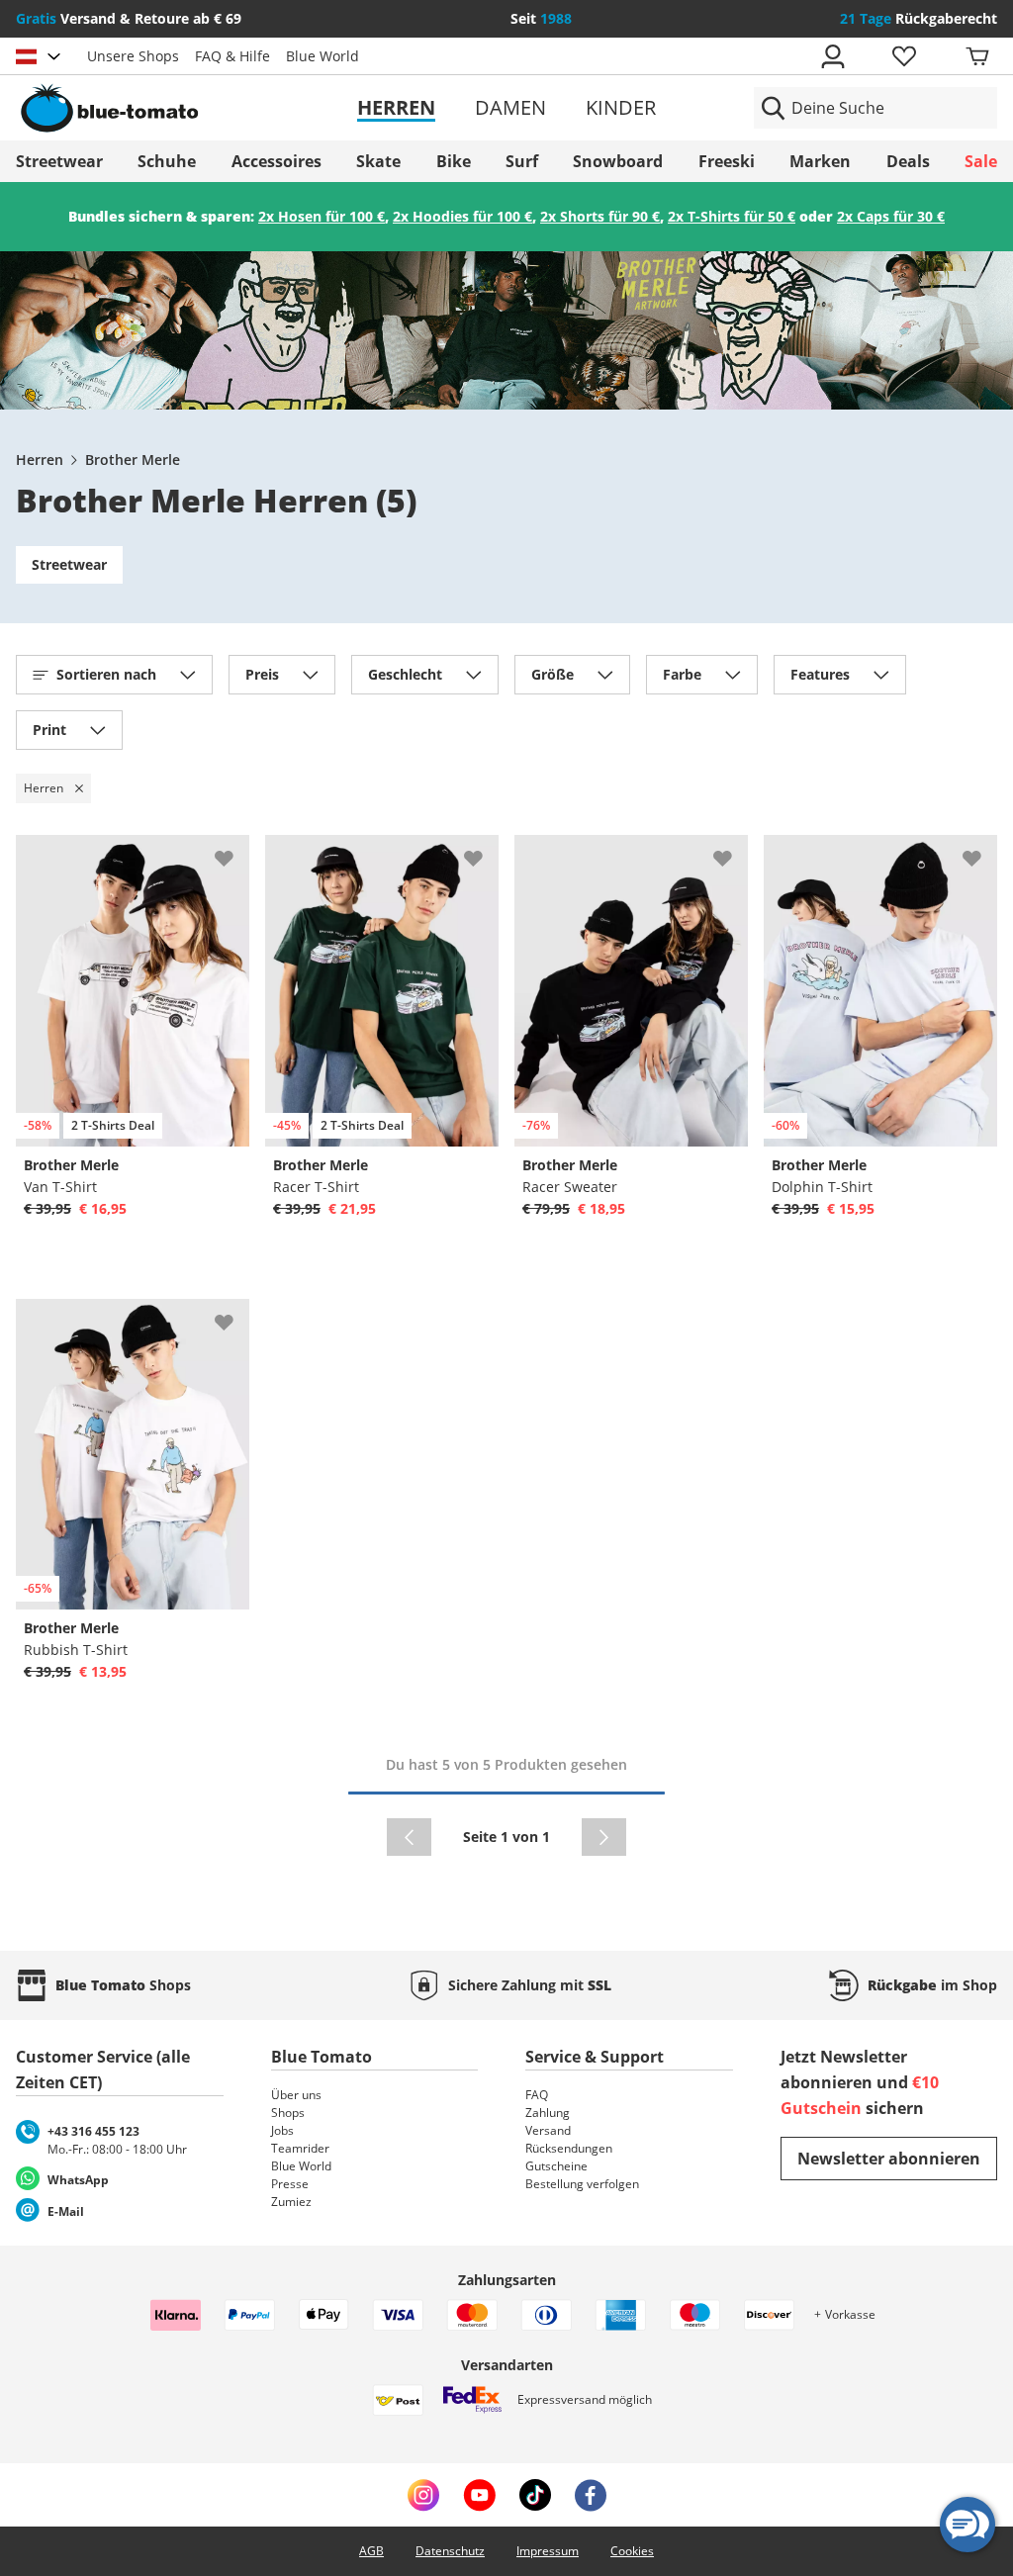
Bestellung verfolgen (582, 2184)
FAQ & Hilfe (232, 56)
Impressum (548, 2551)
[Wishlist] (233, 851)
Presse (290, 2184)
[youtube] (479, 2495)
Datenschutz (450, 2551)
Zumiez (291, 2202)
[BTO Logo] (174, 108)
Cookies (632, 2551)
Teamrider (300, 2148)
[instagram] (423, 2495)
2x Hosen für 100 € (322, 216)
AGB (371, 2551)
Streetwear (69, 564)
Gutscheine (556, 2166)
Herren (396, 107)
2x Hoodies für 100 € (462, 216)
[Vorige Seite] (409, 1837)
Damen (510, 107)
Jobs (282, 2130)
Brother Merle (133, 460)
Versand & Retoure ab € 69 (129, 18)
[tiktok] (535, 2495)
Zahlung (548, 2113)
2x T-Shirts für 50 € (732, 216)
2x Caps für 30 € (891, 216)
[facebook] (591, 2495)
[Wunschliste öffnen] (903, 56)
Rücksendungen (569, 2148)
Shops (288, 2113)
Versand (548, 2130)
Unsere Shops (133, 56)
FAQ (537, 2095)
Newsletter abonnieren (889, 2159)
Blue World (322, 56)
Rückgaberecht (919, 18)
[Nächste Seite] (604, 1837)
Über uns (296, 2095)
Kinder (621, 107)
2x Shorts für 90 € (600, 216)
